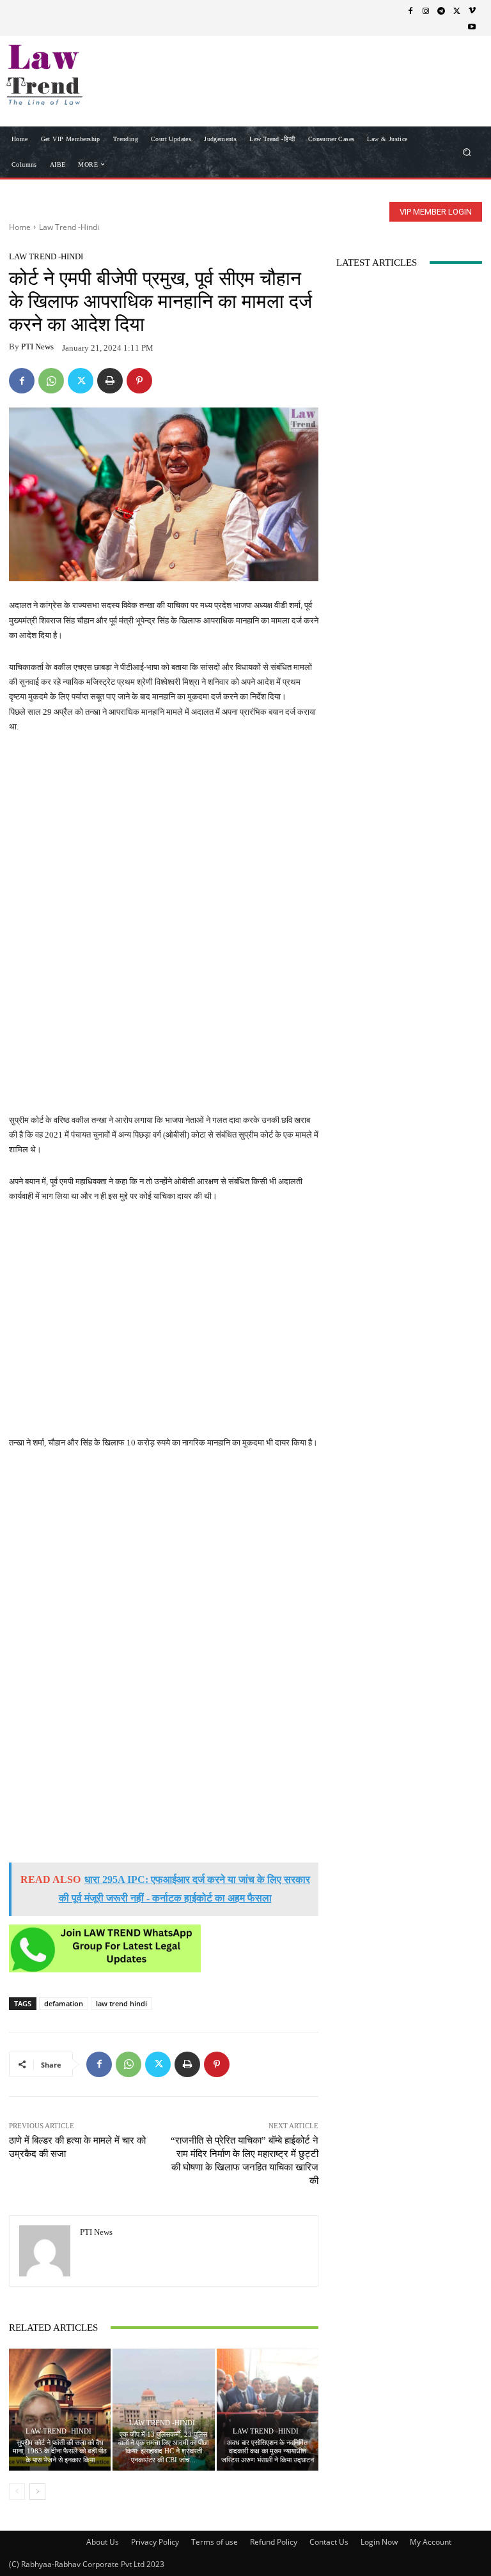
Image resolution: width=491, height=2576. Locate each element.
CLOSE (462, 80)
